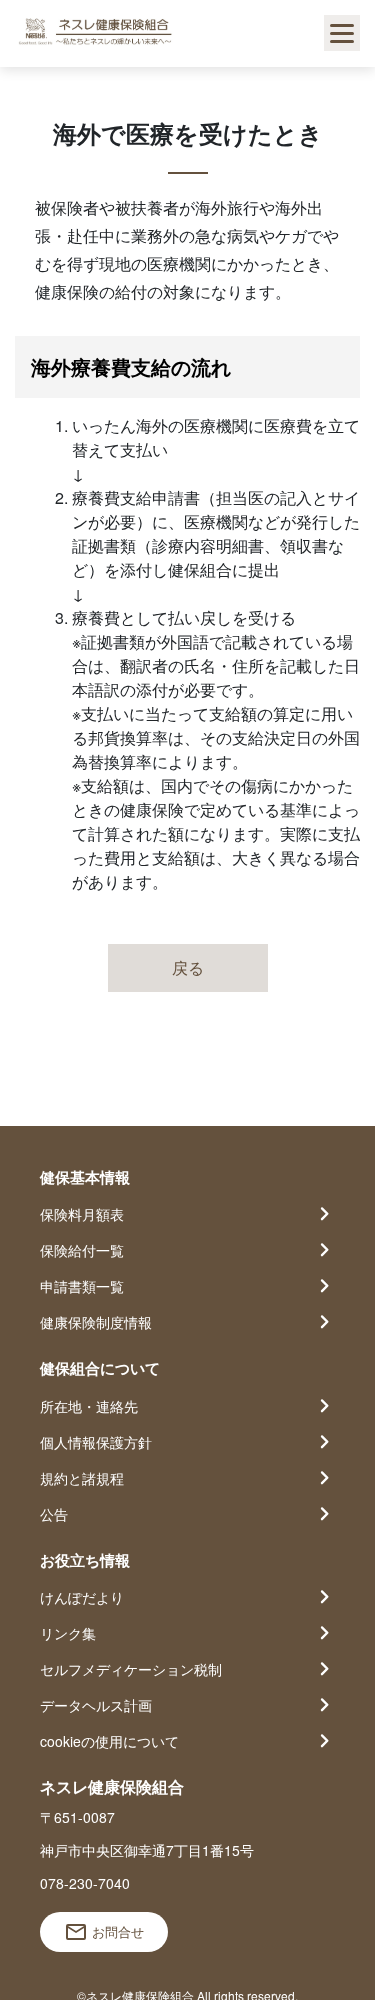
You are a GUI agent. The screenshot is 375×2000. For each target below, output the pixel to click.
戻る (188, 967)
